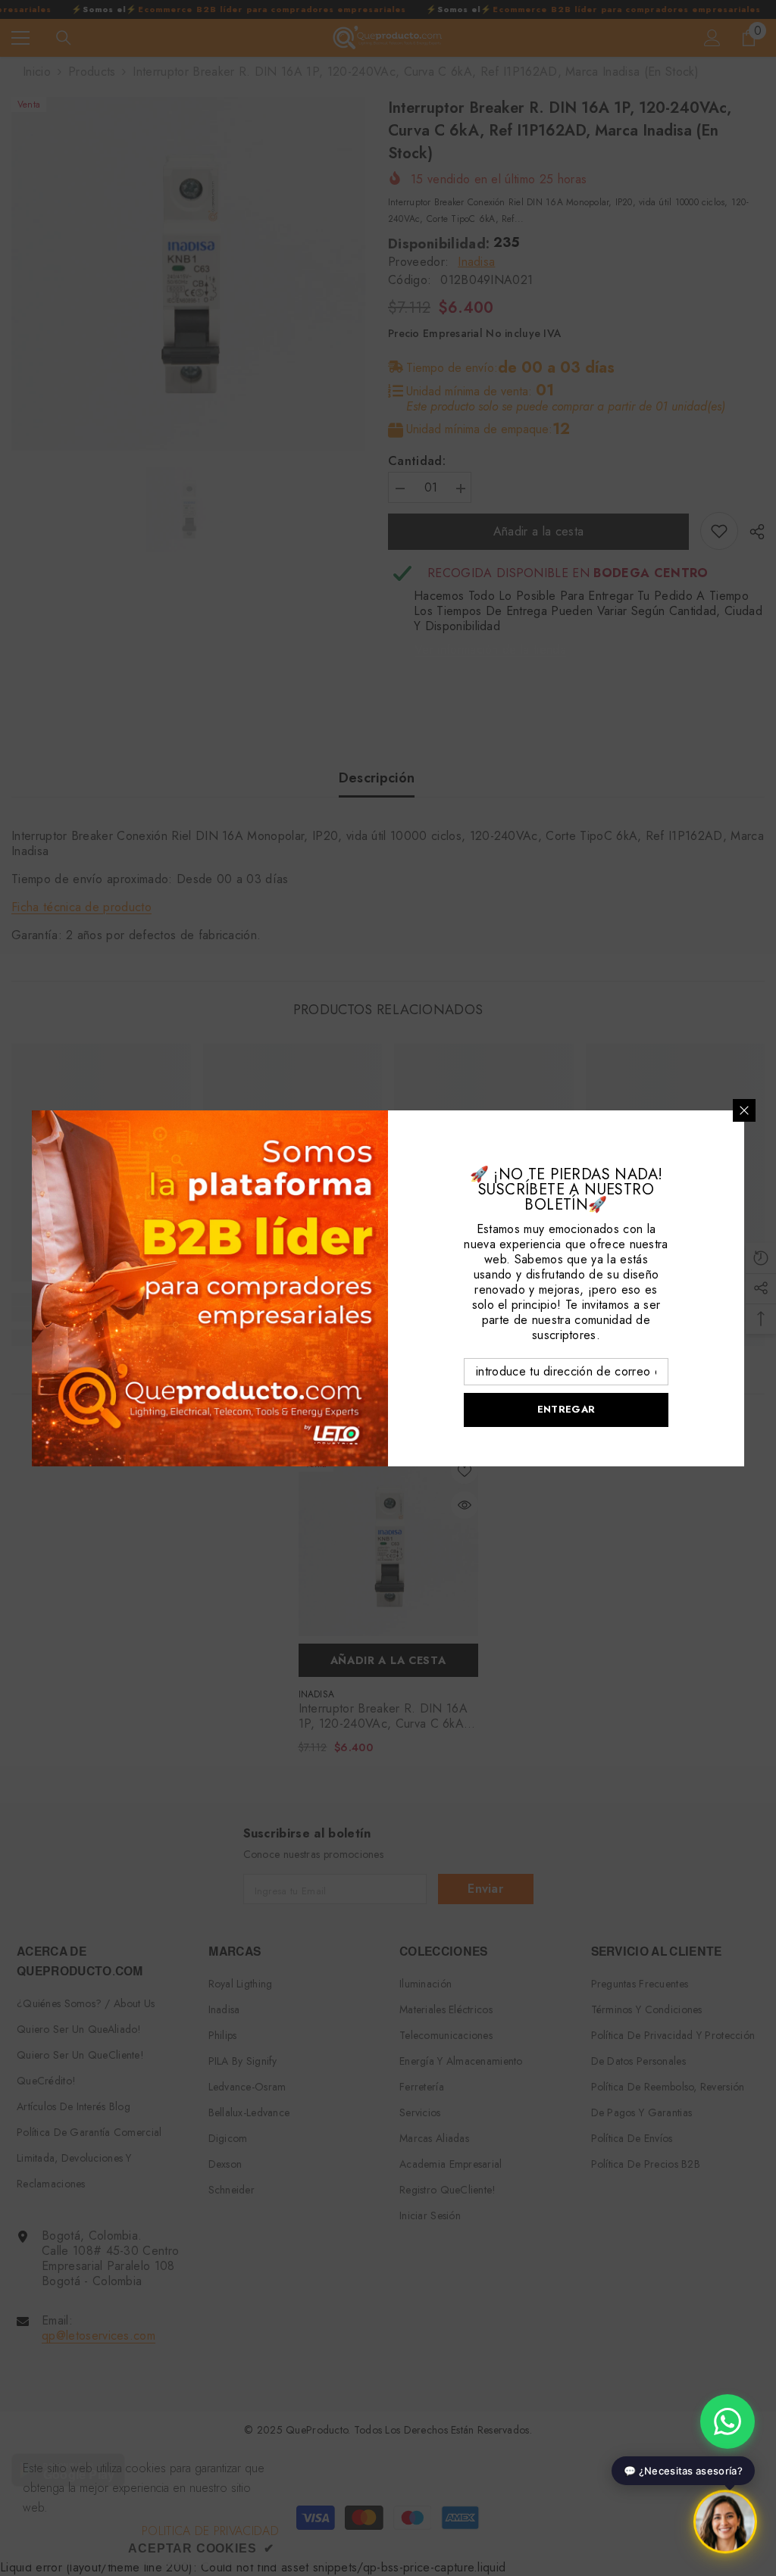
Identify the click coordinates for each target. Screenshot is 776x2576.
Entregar (566, 1409)
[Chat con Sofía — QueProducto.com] (725, 2522)
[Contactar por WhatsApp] (727, 2421)
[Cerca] (744, 1110)
